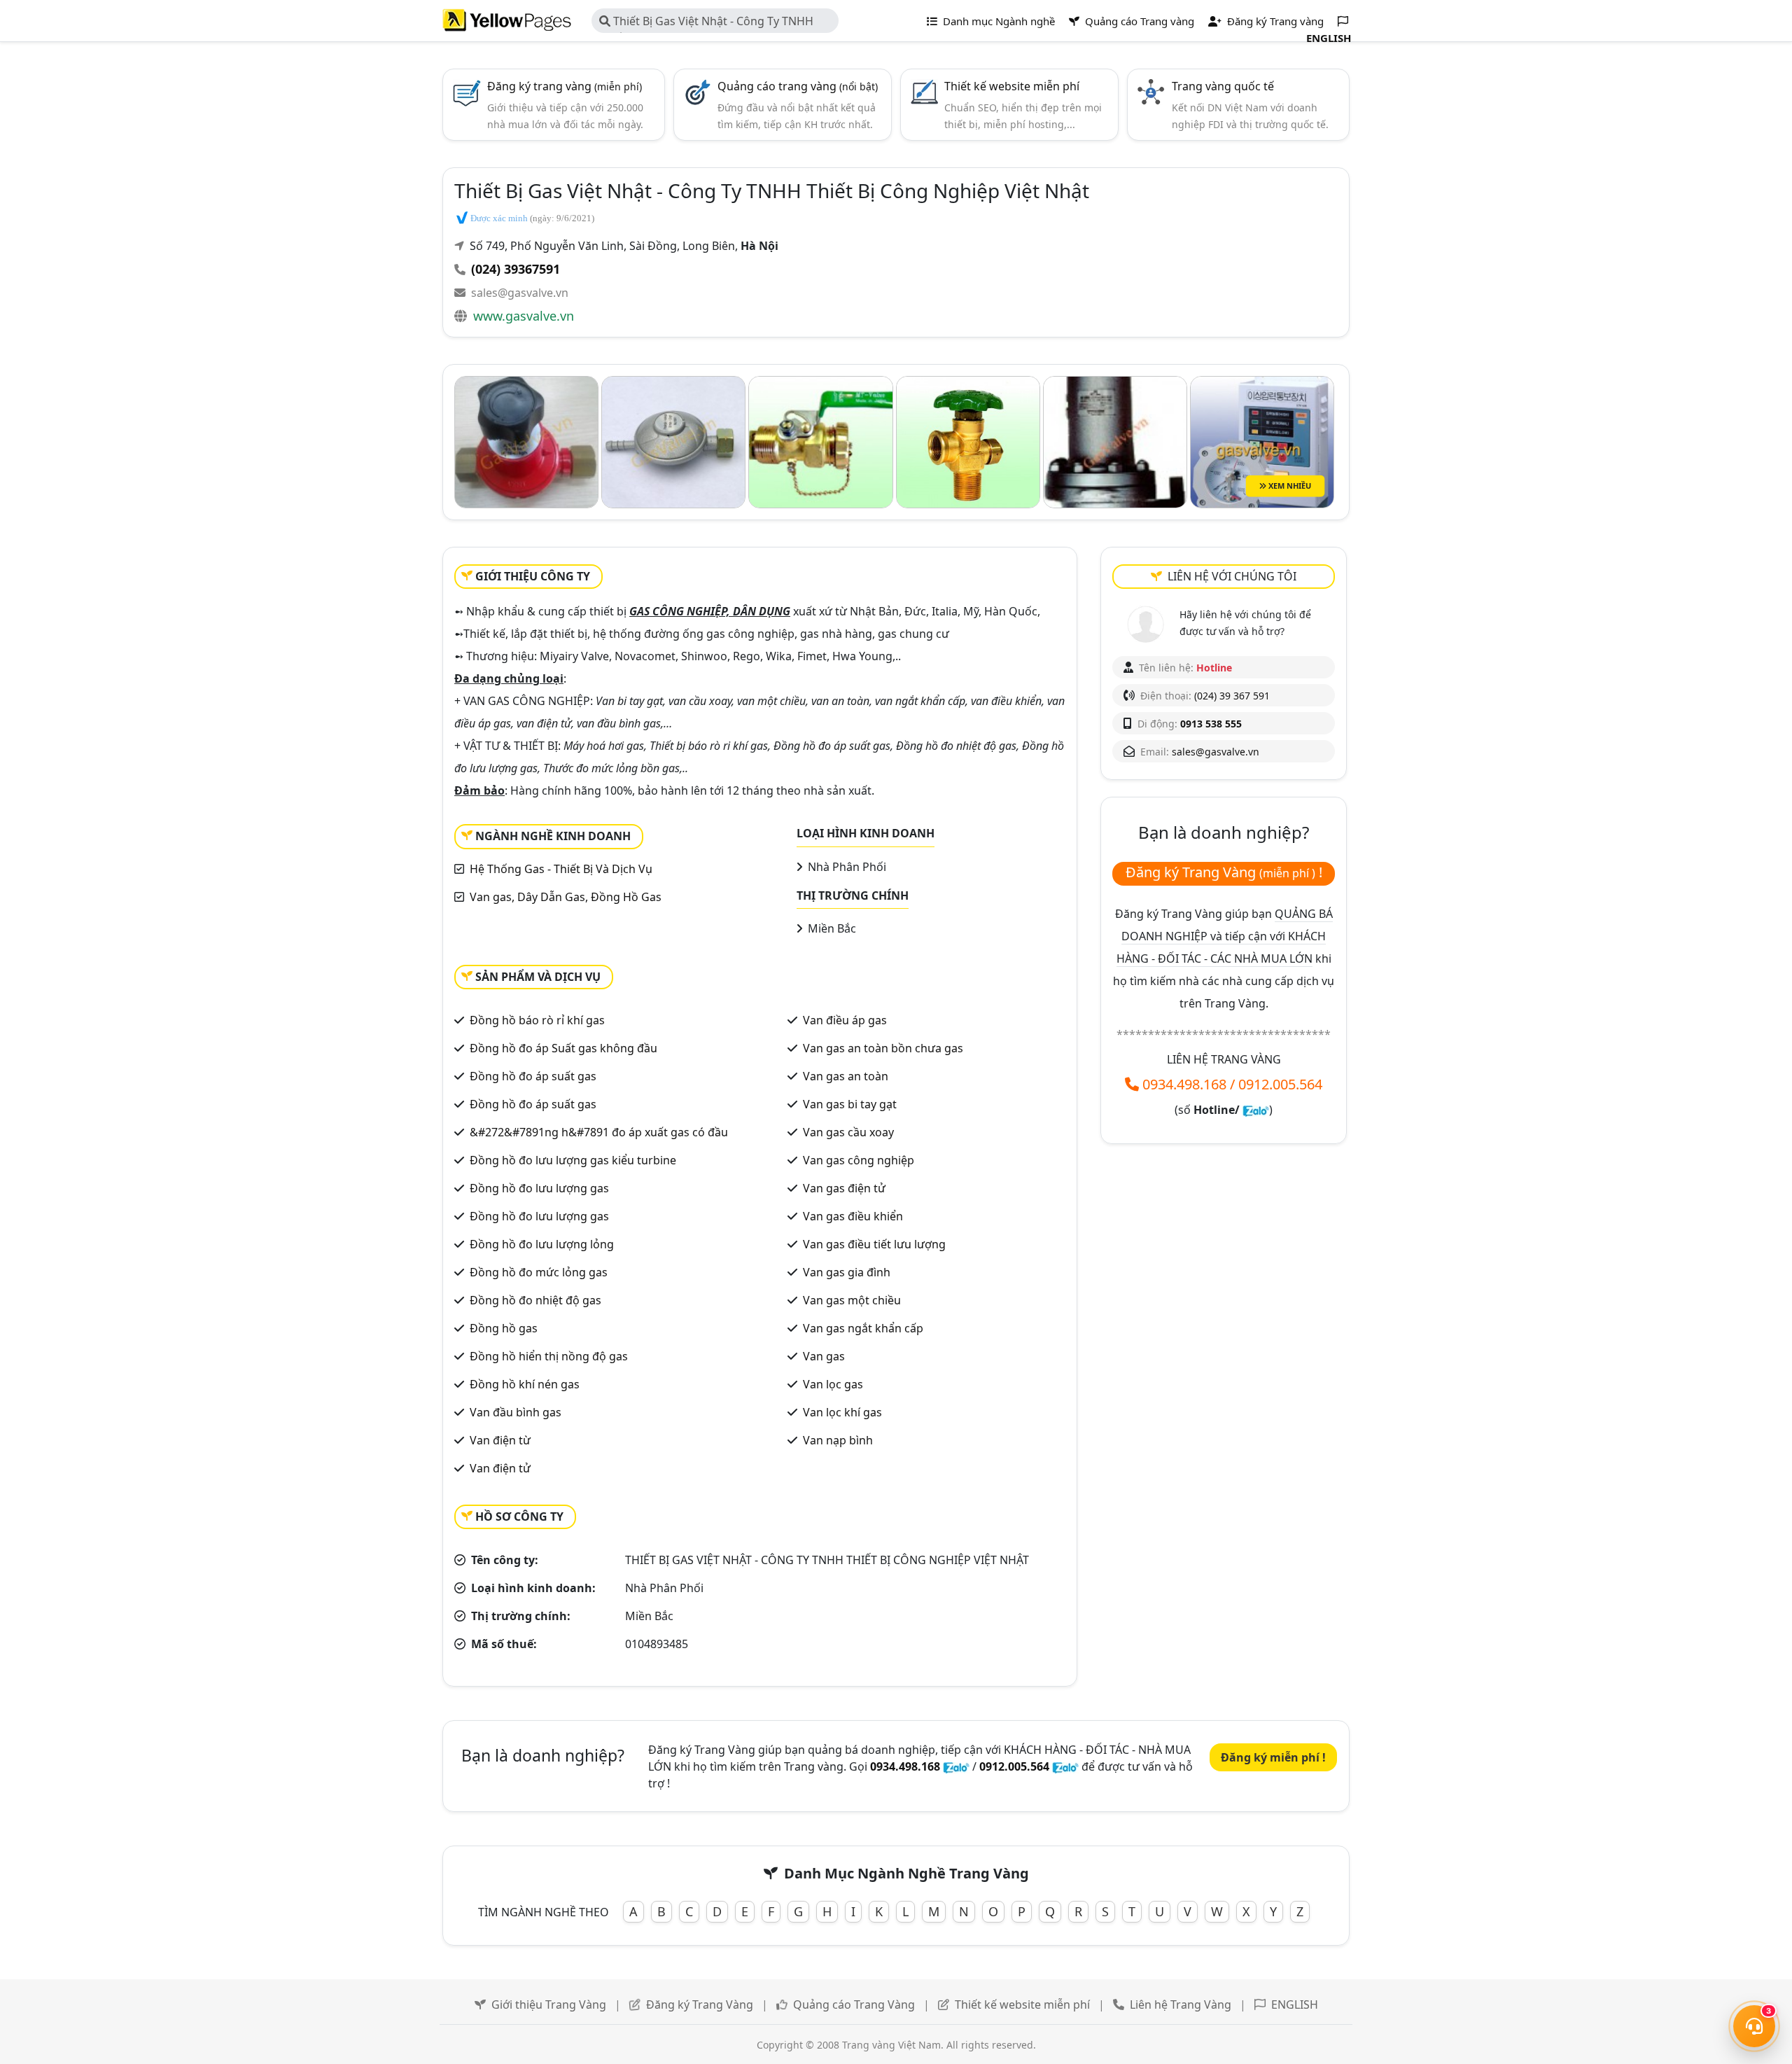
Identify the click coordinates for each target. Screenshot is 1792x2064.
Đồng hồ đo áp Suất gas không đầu (563, 1048)
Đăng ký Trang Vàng (700, 2004)
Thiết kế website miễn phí (1012, 86)
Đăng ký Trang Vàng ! (1224, 872)
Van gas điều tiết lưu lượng (874, 1244)
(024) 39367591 (516, 269)
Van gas (824, 1356)
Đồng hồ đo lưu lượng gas (539, 1188)
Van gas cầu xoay (848, 1132)
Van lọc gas (833, 1384)
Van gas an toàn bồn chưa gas (883, 1048)
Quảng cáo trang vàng (798, 86)
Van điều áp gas (845, 1020)
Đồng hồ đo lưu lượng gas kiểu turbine (573, 1160)
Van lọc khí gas (842, 1412)
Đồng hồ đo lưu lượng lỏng (542, 1244)
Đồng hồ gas (504, 1328)
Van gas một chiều (852, 1300)
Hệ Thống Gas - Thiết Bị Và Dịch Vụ (561, 869)
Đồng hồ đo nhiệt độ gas (535, 1300)
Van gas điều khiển (853, 1216)
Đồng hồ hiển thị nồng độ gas (549, 1356)
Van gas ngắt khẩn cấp (863, 1328)
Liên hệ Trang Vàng (1181, 2004)
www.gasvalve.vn (524, 316)
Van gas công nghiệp (859, 1160)
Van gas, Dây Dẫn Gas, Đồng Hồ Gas (566, 897)
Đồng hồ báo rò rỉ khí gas (537, 1020)
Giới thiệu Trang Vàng (549, 2004)
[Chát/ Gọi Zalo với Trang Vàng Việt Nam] (1256, 1110)
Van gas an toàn (846, 1076)
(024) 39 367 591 (1232, 696)
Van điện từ (500, 1440)
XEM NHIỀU (1289, 486)
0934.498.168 (1184, 1084)
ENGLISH (1295, 2004)
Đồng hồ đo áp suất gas (533, 1076)
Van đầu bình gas (516, 1412)
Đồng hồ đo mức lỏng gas (539, 1272)
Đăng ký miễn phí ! (1273, 1757)
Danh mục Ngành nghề (997, 21)
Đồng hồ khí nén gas (525, 1384)
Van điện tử (500, 1468)
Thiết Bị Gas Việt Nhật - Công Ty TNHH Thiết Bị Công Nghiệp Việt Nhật (706, 23)
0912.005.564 (1280, 1084)
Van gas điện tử (844, 1188)
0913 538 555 (1211, 724)
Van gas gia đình (847, 1272)
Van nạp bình (838, 1440)
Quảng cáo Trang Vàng (854, 2004)
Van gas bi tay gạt (850, 1104)
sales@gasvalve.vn (520, 293)
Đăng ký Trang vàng (1274, 21)
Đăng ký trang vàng (565, 86)
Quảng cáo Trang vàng (1138, 21)
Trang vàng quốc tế (1223, 86)
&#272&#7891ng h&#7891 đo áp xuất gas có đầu (599, 1132)
